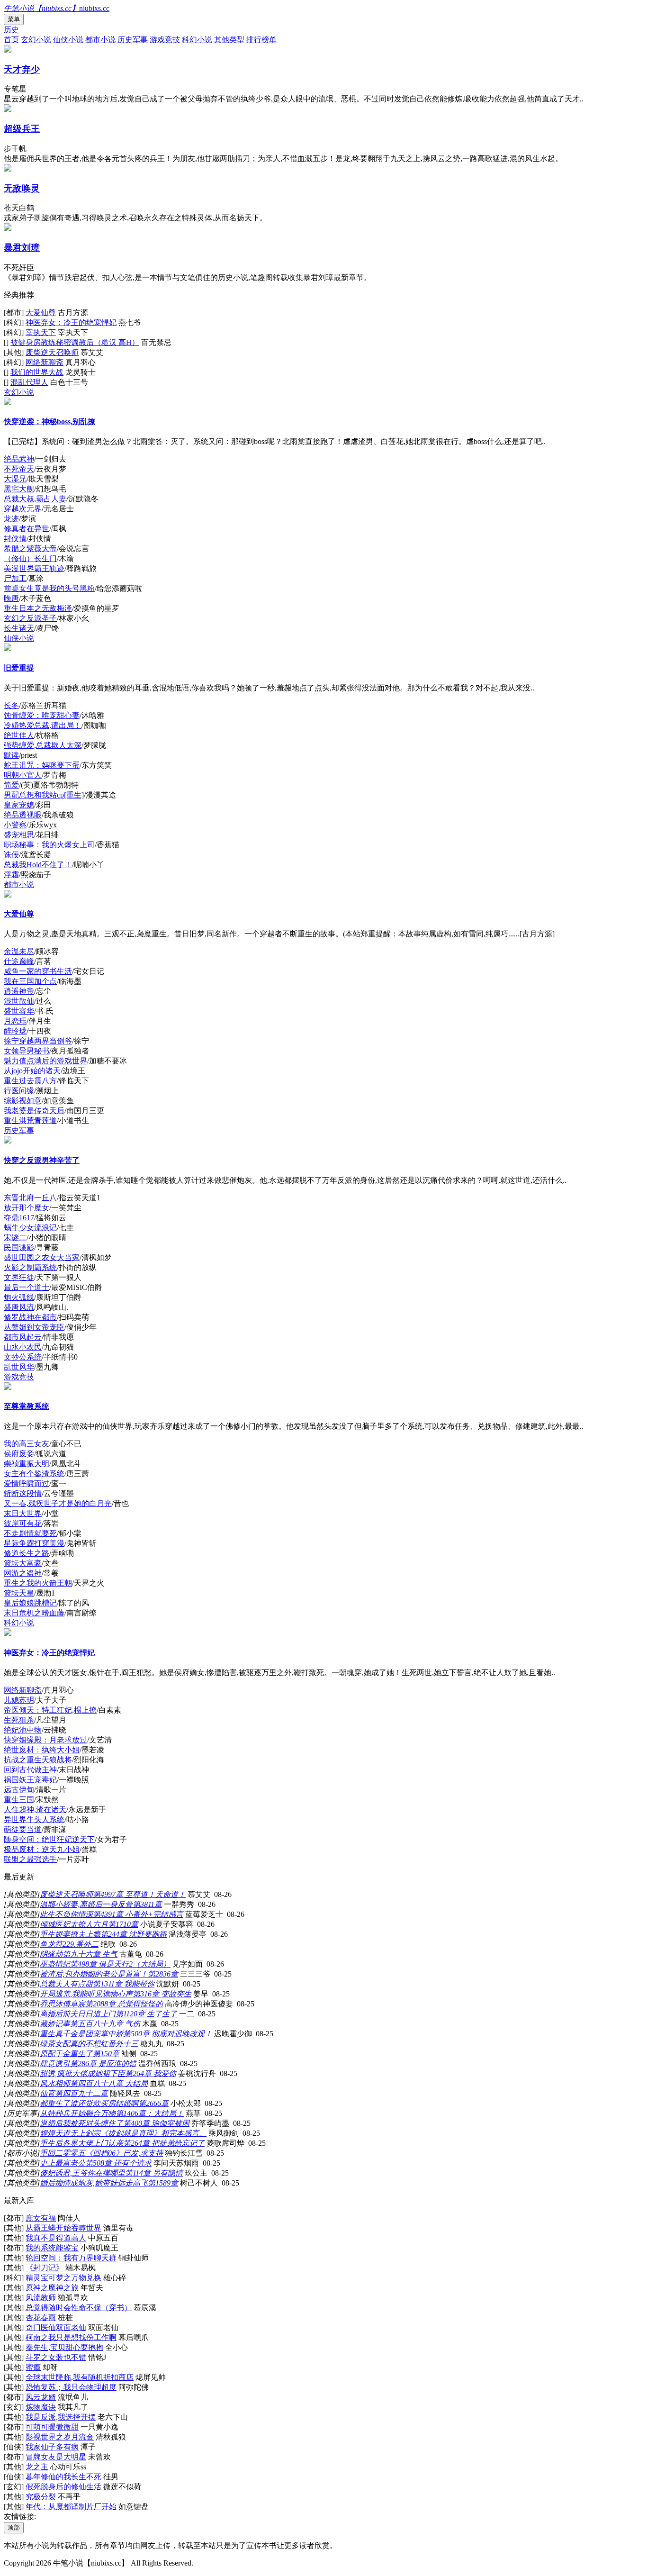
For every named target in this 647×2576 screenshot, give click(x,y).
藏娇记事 (55, 2024)
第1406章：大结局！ (150, 2113)
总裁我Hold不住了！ (38, 865)
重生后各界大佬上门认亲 (81, 2143)
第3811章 (147, 1904)
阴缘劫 (51, 1954)
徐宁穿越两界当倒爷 (38, 1041)
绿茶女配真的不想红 (74, 2044)
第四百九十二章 (81, 2093)
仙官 (47, 2093)
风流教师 (41, 2298)
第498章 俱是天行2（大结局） (120, 1964)
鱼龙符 (51, 1944)
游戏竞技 (165, 40)
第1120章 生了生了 (146, 2014)
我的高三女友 (27, 1444)
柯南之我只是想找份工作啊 (71, 2337)
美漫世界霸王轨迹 (34, 568)
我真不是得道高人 (56, 2238)
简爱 (11, 785)
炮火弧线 (19, 1297)
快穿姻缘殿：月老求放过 (45, 1740)
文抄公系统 (23, 1357)
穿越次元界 (23, 509)
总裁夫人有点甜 (66, 1984)
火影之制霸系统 (30, 1267)
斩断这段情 (23, 1493)
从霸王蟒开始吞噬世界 (63, 2228)
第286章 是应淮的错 (103, 2064)
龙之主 (37, 2467)
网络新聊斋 (45, 362)
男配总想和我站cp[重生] (44, 795)
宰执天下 (41, 332)
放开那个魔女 (27, 1208)
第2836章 (163, 1974)
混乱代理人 (29, 382)
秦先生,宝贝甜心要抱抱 (64, 2347)
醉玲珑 (15, 1031)
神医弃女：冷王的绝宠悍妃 (71, 322)
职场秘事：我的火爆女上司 (49, 845)
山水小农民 (23, 1347)
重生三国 (19, 1800)
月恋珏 (15, 1021)
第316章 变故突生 (162, 1994)
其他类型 (229, 40)
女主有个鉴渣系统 (34, 1474)
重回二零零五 (63, 2153)
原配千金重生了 (66, 2054)
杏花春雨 (41, 2317)
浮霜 (11, 875)
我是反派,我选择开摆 (61, 2417)
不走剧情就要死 (30, 1533)
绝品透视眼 (23, 815)
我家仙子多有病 (52, 2447)
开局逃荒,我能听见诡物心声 (86, 1994)
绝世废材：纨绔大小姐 (42, 1750)
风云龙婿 (41, 2397)
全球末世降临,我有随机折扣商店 (80, 2377)
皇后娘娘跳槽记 (30, 1603)
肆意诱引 (55, 2064)
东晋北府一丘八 (30, 1198)
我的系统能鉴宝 (52, 2248)
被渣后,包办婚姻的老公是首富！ (94, 1974)
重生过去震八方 (30, 1081)
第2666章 (153, 2103)
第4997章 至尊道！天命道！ (139, 1894)
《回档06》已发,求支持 (124, 2153)
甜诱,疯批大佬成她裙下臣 (82, 2073)
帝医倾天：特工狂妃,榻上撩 (50, 1710)
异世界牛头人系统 (34, 1819)
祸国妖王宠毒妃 (30, 1780)
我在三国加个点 (30, 981)
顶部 (14, 2527)
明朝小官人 (23, 775)
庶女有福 (41, 2218)
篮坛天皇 (19, 1593)
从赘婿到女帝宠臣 (34, 1327)
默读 (11, 755)
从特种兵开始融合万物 (78, 2113)
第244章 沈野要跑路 (134, 1934)
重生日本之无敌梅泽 (38, 608)
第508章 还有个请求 (118, 2163)
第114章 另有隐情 (154, 2173)
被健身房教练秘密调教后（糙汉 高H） (75, 342)
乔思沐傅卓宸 (63, 2004)
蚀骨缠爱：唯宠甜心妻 (42, 715)
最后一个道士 (27, 1287)
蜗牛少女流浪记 (30, 1228)
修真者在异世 (27, 529)
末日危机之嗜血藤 (34, 1613)
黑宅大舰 (19, 489)
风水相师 (55, 2083)
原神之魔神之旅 (52, 2288)
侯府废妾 (19, 1454)
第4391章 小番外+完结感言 (138, 1914)
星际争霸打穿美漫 (34, 1543)
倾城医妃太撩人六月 (74, 1924)
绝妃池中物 (23, 1730)
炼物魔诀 (41, 2407)
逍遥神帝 (19, 991)
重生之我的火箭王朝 (38, 1583)
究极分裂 (41, 2497)
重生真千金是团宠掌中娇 (81, 2034)
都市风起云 (23, 1337)
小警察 (15, 825)
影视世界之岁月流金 (60, 2437)
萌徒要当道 (23, 1829)
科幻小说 (197, 40)
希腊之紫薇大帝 (30, 549)
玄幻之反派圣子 (30, 618)
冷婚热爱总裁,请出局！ (43, 725)
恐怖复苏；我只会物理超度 (71, 2387)
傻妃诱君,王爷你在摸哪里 (82, 2173)
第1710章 (123, 1924)
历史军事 (133, 40)
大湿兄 (15, 479)
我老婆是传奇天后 (34, 1111)
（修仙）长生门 (30, 558)
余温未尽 (19, 951)
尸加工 (15, 578)
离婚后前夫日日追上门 (78, 2014)
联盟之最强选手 (30, 1859)
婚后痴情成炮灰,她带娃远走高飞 (94, 2183)
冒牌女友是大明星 (56, 2457)
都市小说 (100, 40)
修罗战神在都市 (30, 1317)
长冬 (11, 705)
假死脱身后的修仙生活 (63, 2487)
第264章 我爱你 (151, 2073)
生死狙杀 (19, 1720)
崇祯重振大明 (27, 1464)
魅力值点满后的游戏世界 (45, 1061)
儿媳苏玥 (19, 1700)
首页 (11, 40)
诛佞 (11, 855)
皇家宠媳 (19, 805)
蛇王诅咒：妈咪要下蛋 (42, 765)
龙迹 (11, 519)
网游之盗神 (23, 1573)
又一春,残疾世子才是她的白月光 (58, 1503)
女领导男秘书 (27, 1051)
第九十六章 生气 (90, 1954)
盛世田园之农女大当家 (42, 1257)
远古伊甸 (19, 1790)
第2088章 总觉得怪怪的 (124, 2004)
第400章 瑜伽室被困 (156, 2123)
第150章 (106, 2054)
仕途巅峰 (19, 961)
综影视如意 (23, 1101)
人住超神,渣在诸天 (35, 1810)
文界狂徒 (19, 1277)
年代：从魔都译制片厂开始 (71, 2507)
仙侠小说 (68, 40)
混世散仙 (19, 1001)
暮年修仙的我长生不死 (63, 2477)
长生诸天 (19, 628)
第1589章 (163, 2183)
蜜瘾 (33, 2367)
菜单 (14, 19)
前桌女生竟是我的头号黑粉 (49, 588)
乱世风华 (19, 1367)
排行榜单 (261, 40)
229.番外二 (81, 1944)
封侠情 (15, 539)
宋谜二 (15, 1238)
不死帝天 (19, 469)
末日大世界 (23, 1513)
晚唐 (11, 598)
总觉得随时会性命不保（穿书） (79, 2308)
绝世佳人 (19, 735)
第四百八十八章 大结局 (109, 2083)
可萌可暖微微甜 (52, 2427)
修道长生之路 (27, 1553)
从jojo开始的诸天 (32, 1071)
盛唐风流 (19, 1307)
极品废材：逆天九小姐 (42, 1849)
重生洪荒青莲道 (30, 1120)
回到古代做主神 (30, 1770)
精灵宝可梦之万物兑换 (63, 2278)
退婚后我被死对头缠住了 (81, 2123)
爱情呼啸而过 (27, 1483)
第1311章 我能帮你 (124, 1984)
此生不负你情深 (66, 1914)
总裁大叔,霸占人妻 (35, 499)
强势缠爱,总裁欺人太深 (43, 745)
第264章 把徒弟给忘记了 (164, 2143)
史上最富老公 (63, 2163)
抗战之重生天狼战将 (38, 1760)
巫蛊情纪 (55, 1964)
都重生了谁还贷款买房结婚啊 (89, 2103)
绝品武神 (19, 459)
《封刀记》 (45, 2268)
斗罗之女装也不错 (56, 2357)
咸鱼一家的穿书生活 (38, 971)
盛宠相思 (19, 835)
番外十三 (123, 2044)
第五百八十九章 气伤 (105, 2024)
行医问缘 (19, 1091)
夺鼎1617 (19, 1218)
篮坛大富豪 (23, 1563)
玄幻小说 (36, 40)
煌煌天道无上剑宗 (70, 2133)
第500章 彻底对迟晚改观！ (168, 2034)
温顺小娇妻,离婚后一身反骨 (86, 1904)
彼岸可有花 (23, 1523)
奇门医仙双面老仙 (56, 2327)
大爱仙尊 (41, 313)
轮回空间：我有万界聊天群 (71, 2258)
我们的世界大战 (37, 372)
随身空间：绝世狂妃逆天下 (49, 1839)
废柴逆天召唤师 (52, 352)
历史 (11, 30)
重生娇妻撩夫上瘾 (70, 1934)
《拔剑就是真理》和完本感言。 (153, 2133)
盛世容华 (19, 1011)
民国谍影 (19, 1247)
